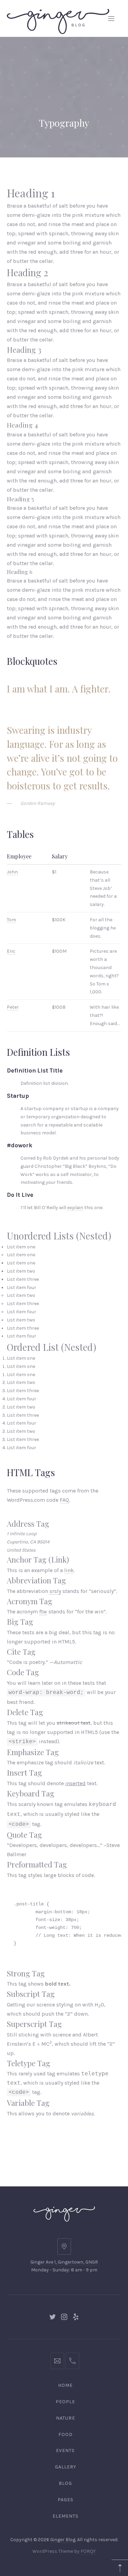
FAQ (64, 1500)
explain (75, 1208)
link (69, 1570)
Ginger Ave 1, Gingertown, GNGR (64, 2262)
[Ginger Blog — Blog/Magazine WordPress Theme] (58, 18)
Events (65, 2451)
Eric (11, 951)
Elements (66, 2516)
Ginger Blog (63, 2540)
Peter (13, 1007)
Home (65, 2385)
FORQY (88, 2551)
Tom (11, 920)
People (65, 2402)
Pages (66, 2500)
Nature (66, 2418)
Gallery (66, 2467)
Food (66, 2434)
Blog (65, 2483)
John (12, 872)
